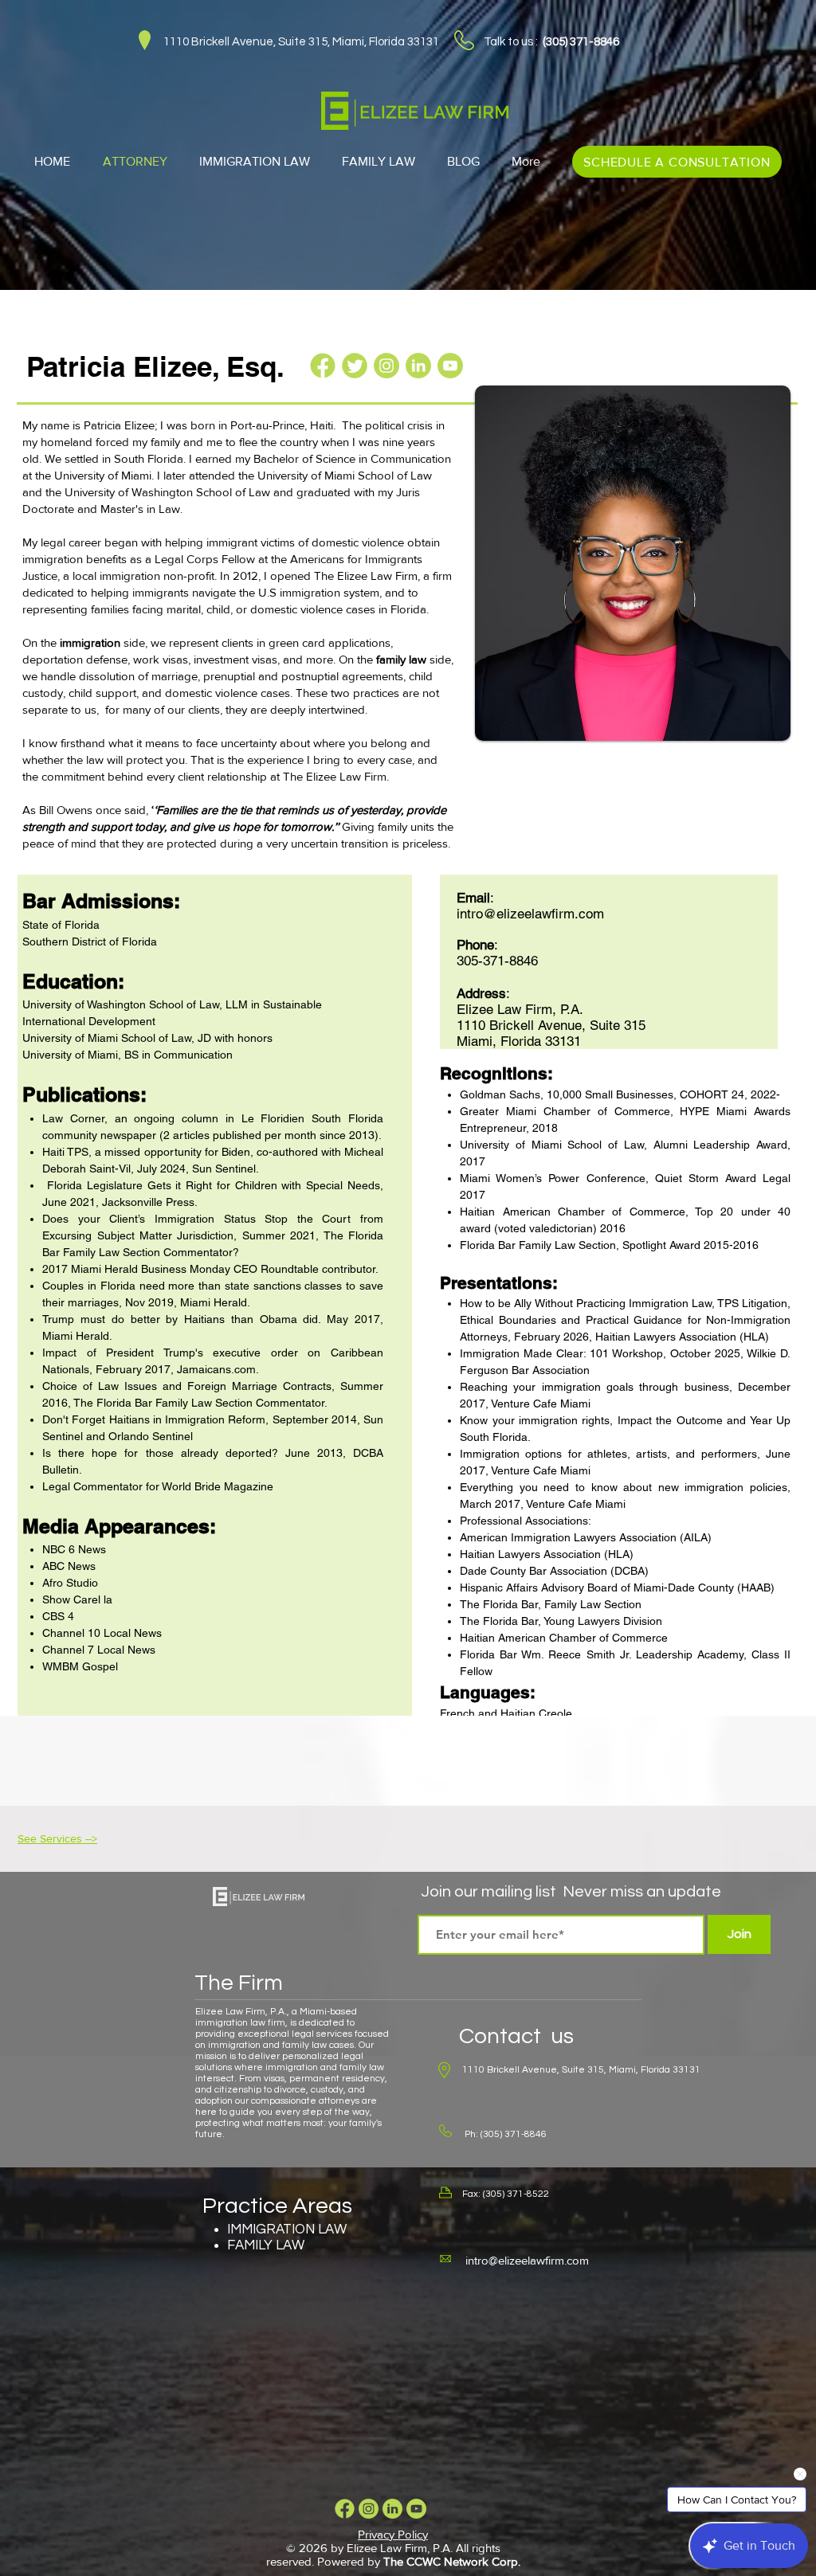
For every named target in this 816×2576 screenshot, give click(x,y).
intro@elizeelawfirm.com (527, 2260)
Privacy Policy (393, 2534)
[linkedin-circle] (418, 366)
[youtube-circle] (450, 366)
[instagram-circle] (386, 366)
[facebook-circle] (323, 366)
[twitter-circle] (355, 366)
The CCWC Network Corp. (452, 2561)
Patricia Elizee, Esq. (155, 366)
